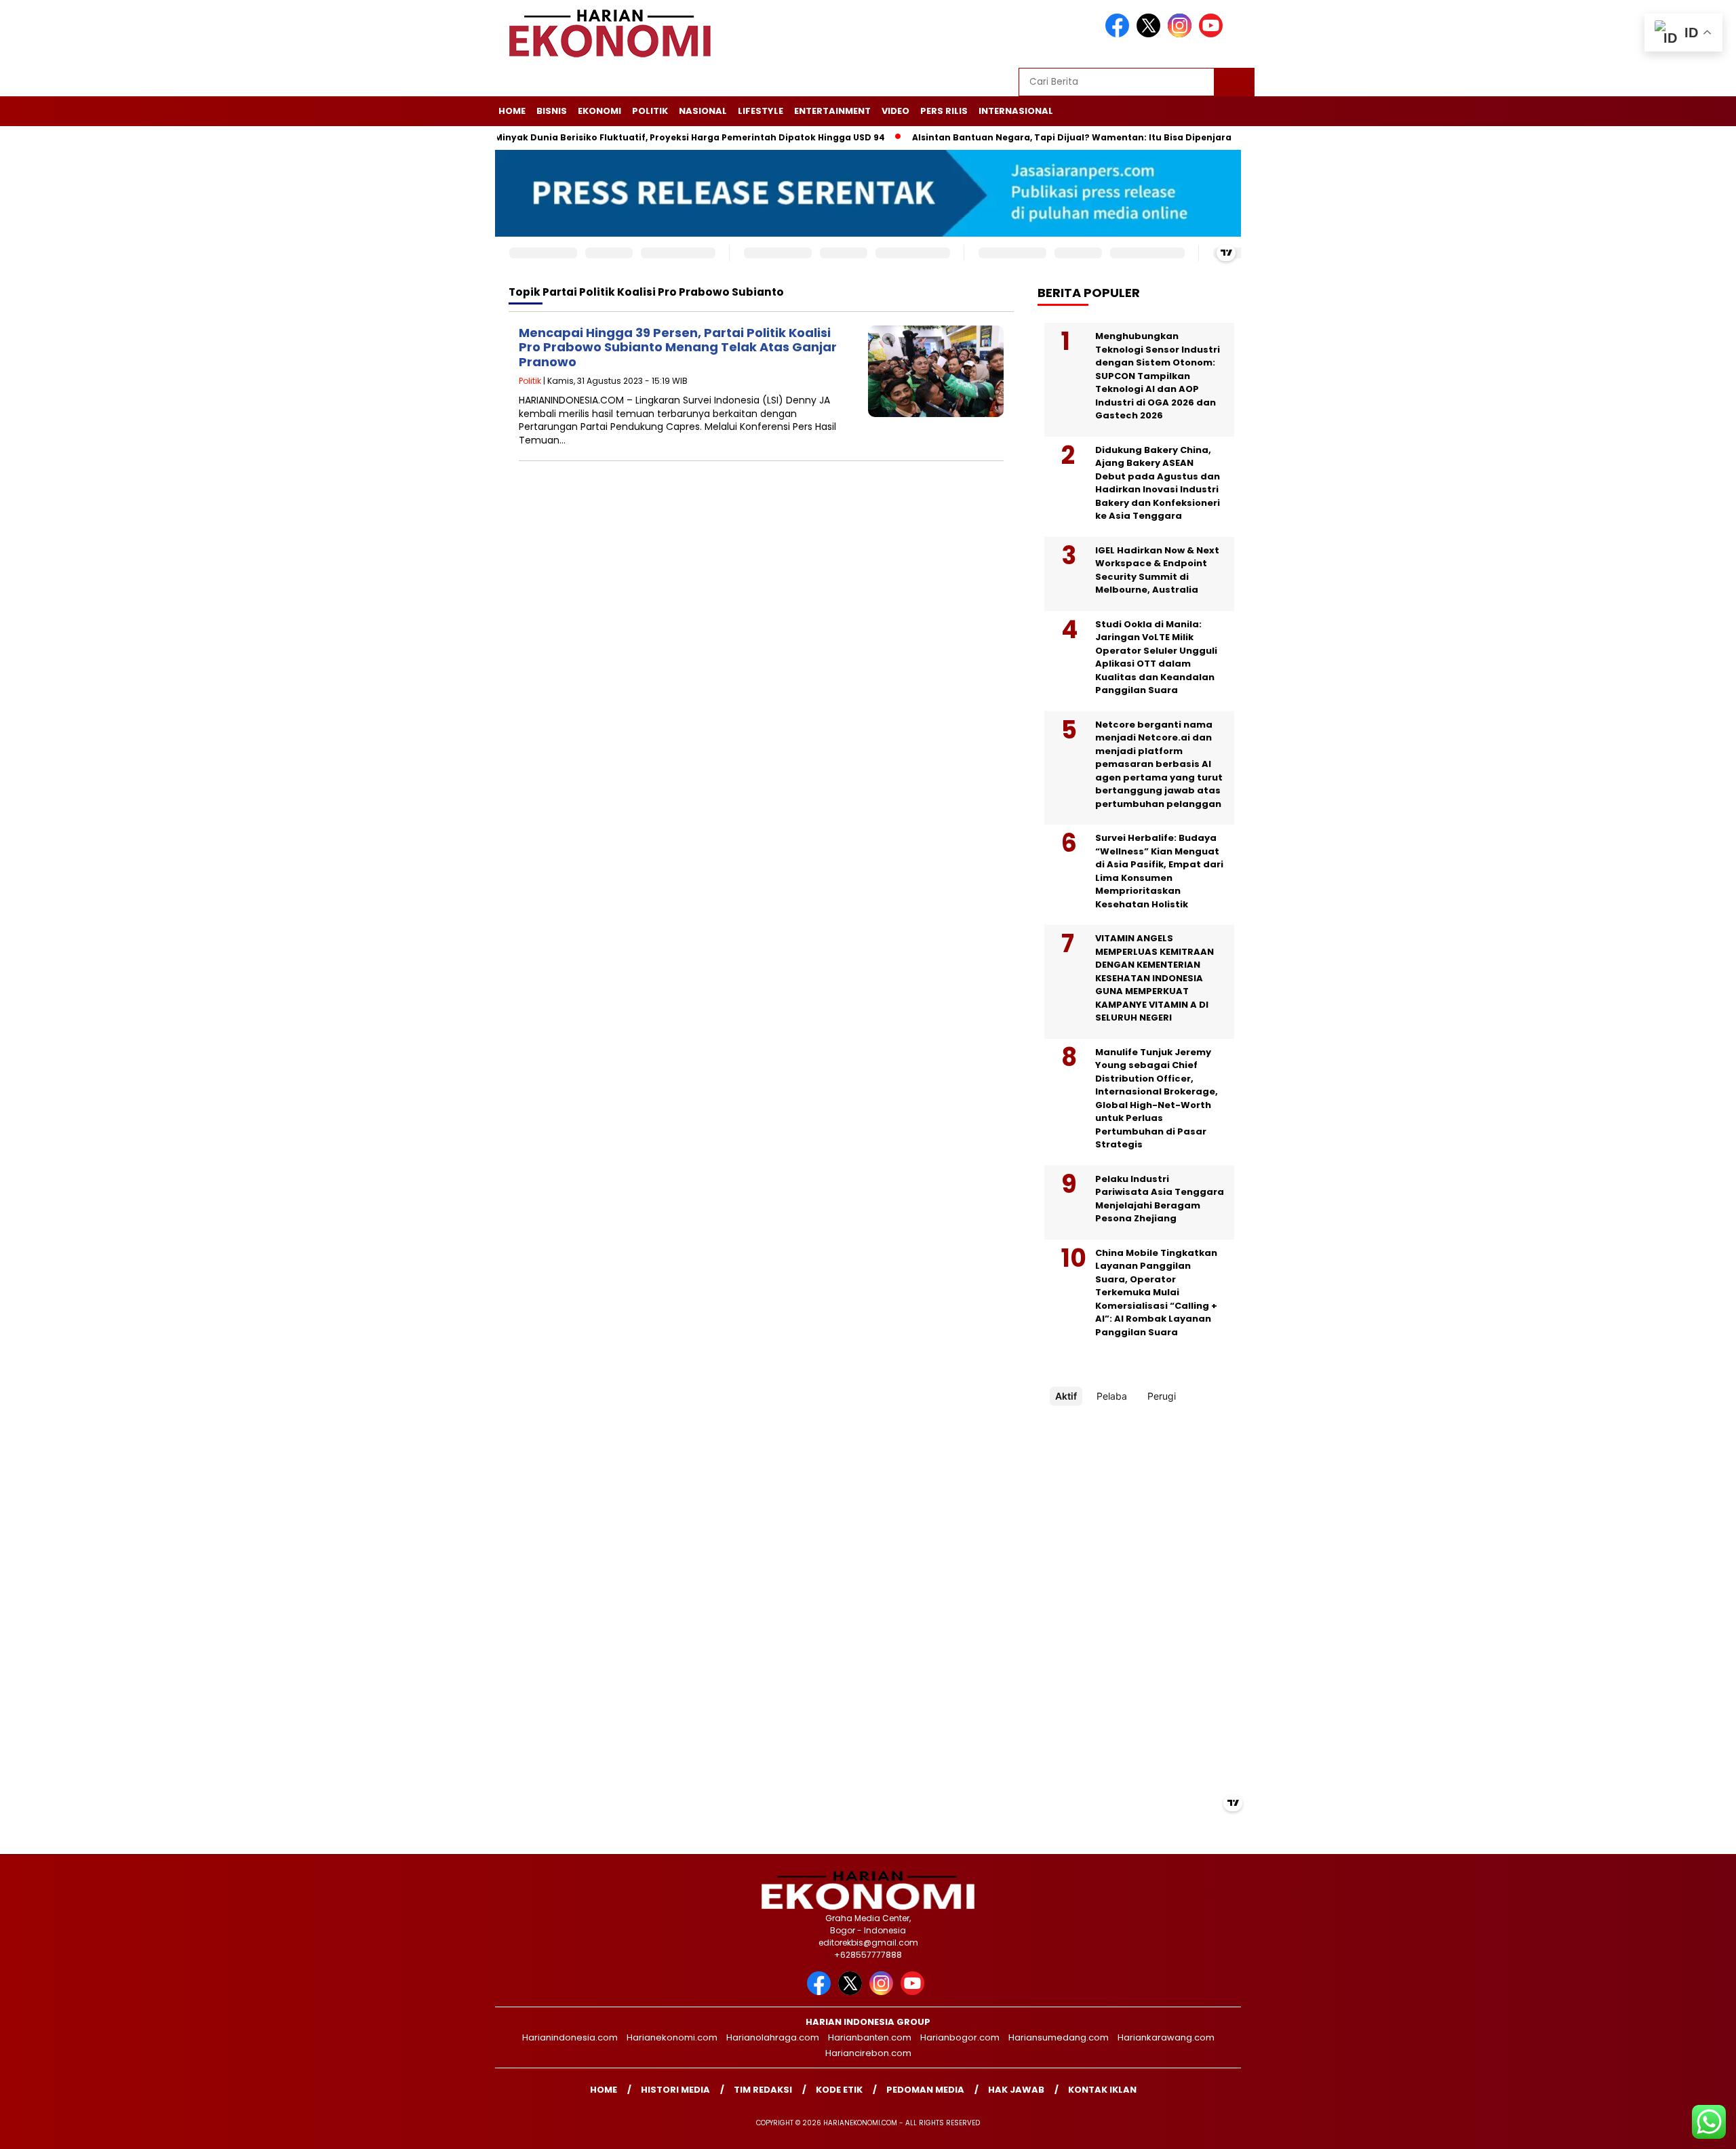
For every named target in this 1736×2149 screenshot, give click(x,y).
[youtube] (1213, 34)
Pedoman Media (925, 2090)
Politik (650, 111)
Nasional (703, 111)
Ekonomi (599, 111)
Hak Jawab (1016, 2090)
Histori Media (675, 2090)
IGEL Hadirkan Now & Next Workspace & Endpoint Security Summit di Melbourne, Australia (1157, 570)
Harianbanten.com (870, 2037)
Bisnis (552, 111)
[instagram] (1182, 34)
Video (895, 111)
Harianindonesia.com (570, 2037)
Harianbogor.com (960, 2037)
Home (512, 111)
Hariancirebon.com (868, 2053)
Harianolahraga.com (773, 2037)
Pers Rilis (944, 111)
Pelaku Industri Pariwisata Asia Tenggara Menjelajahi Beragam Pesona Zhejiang (1160, 1199)
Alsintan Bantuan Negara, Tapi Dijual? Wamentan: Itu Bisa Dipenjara (1017, 137)
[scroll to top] (1673, 2128)
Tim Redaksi (763, 2090)
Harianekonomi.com (672, 2037)
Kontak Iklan (1102, 2090)
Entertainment (832, 111)
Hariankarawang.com (1166, 2037)
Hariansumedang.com (1059, 2037)
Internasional (1016, 111)
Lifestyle (761, 111)
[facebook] (1120, 34)
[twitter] (1151, 34)
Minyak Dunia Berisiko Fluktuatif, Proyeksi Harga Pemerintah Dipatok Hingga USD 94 (635, 137)
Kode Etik (839, 2090)
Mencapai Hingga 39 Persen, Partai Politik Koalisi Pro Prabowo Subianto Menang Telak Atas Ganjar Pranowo (678, 347)
